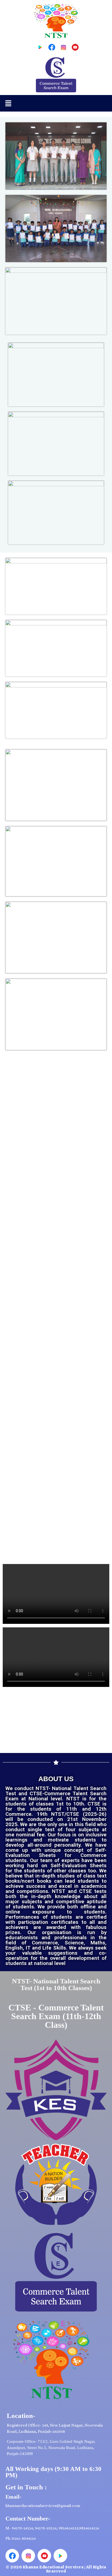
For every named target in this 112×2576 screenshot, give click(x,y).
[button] (8, 103)
